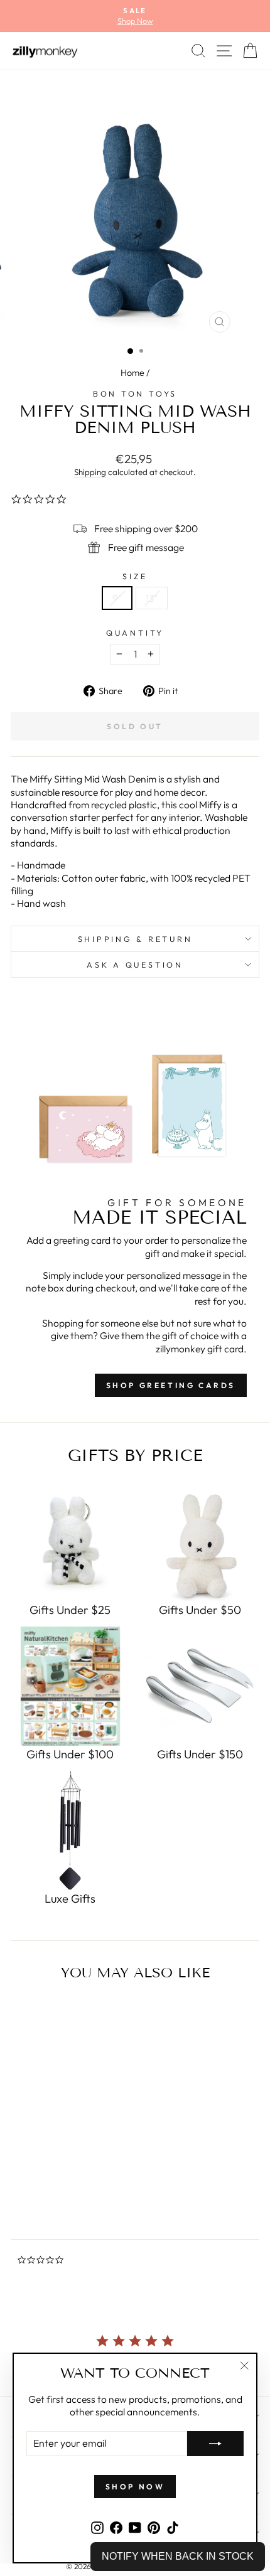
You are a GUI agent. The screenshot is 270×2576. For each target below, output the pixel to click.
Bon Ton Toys (135, 393)
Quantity (135, 633)
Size (135, 576)
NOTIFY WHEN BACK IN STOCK (178, 2556)
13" (152, 598)
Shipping (90, 472)
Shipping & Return (135, 939)
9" (117, 598)
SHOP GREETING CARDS (171, 1385)
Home (132, 373)
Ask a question (135, 965)
